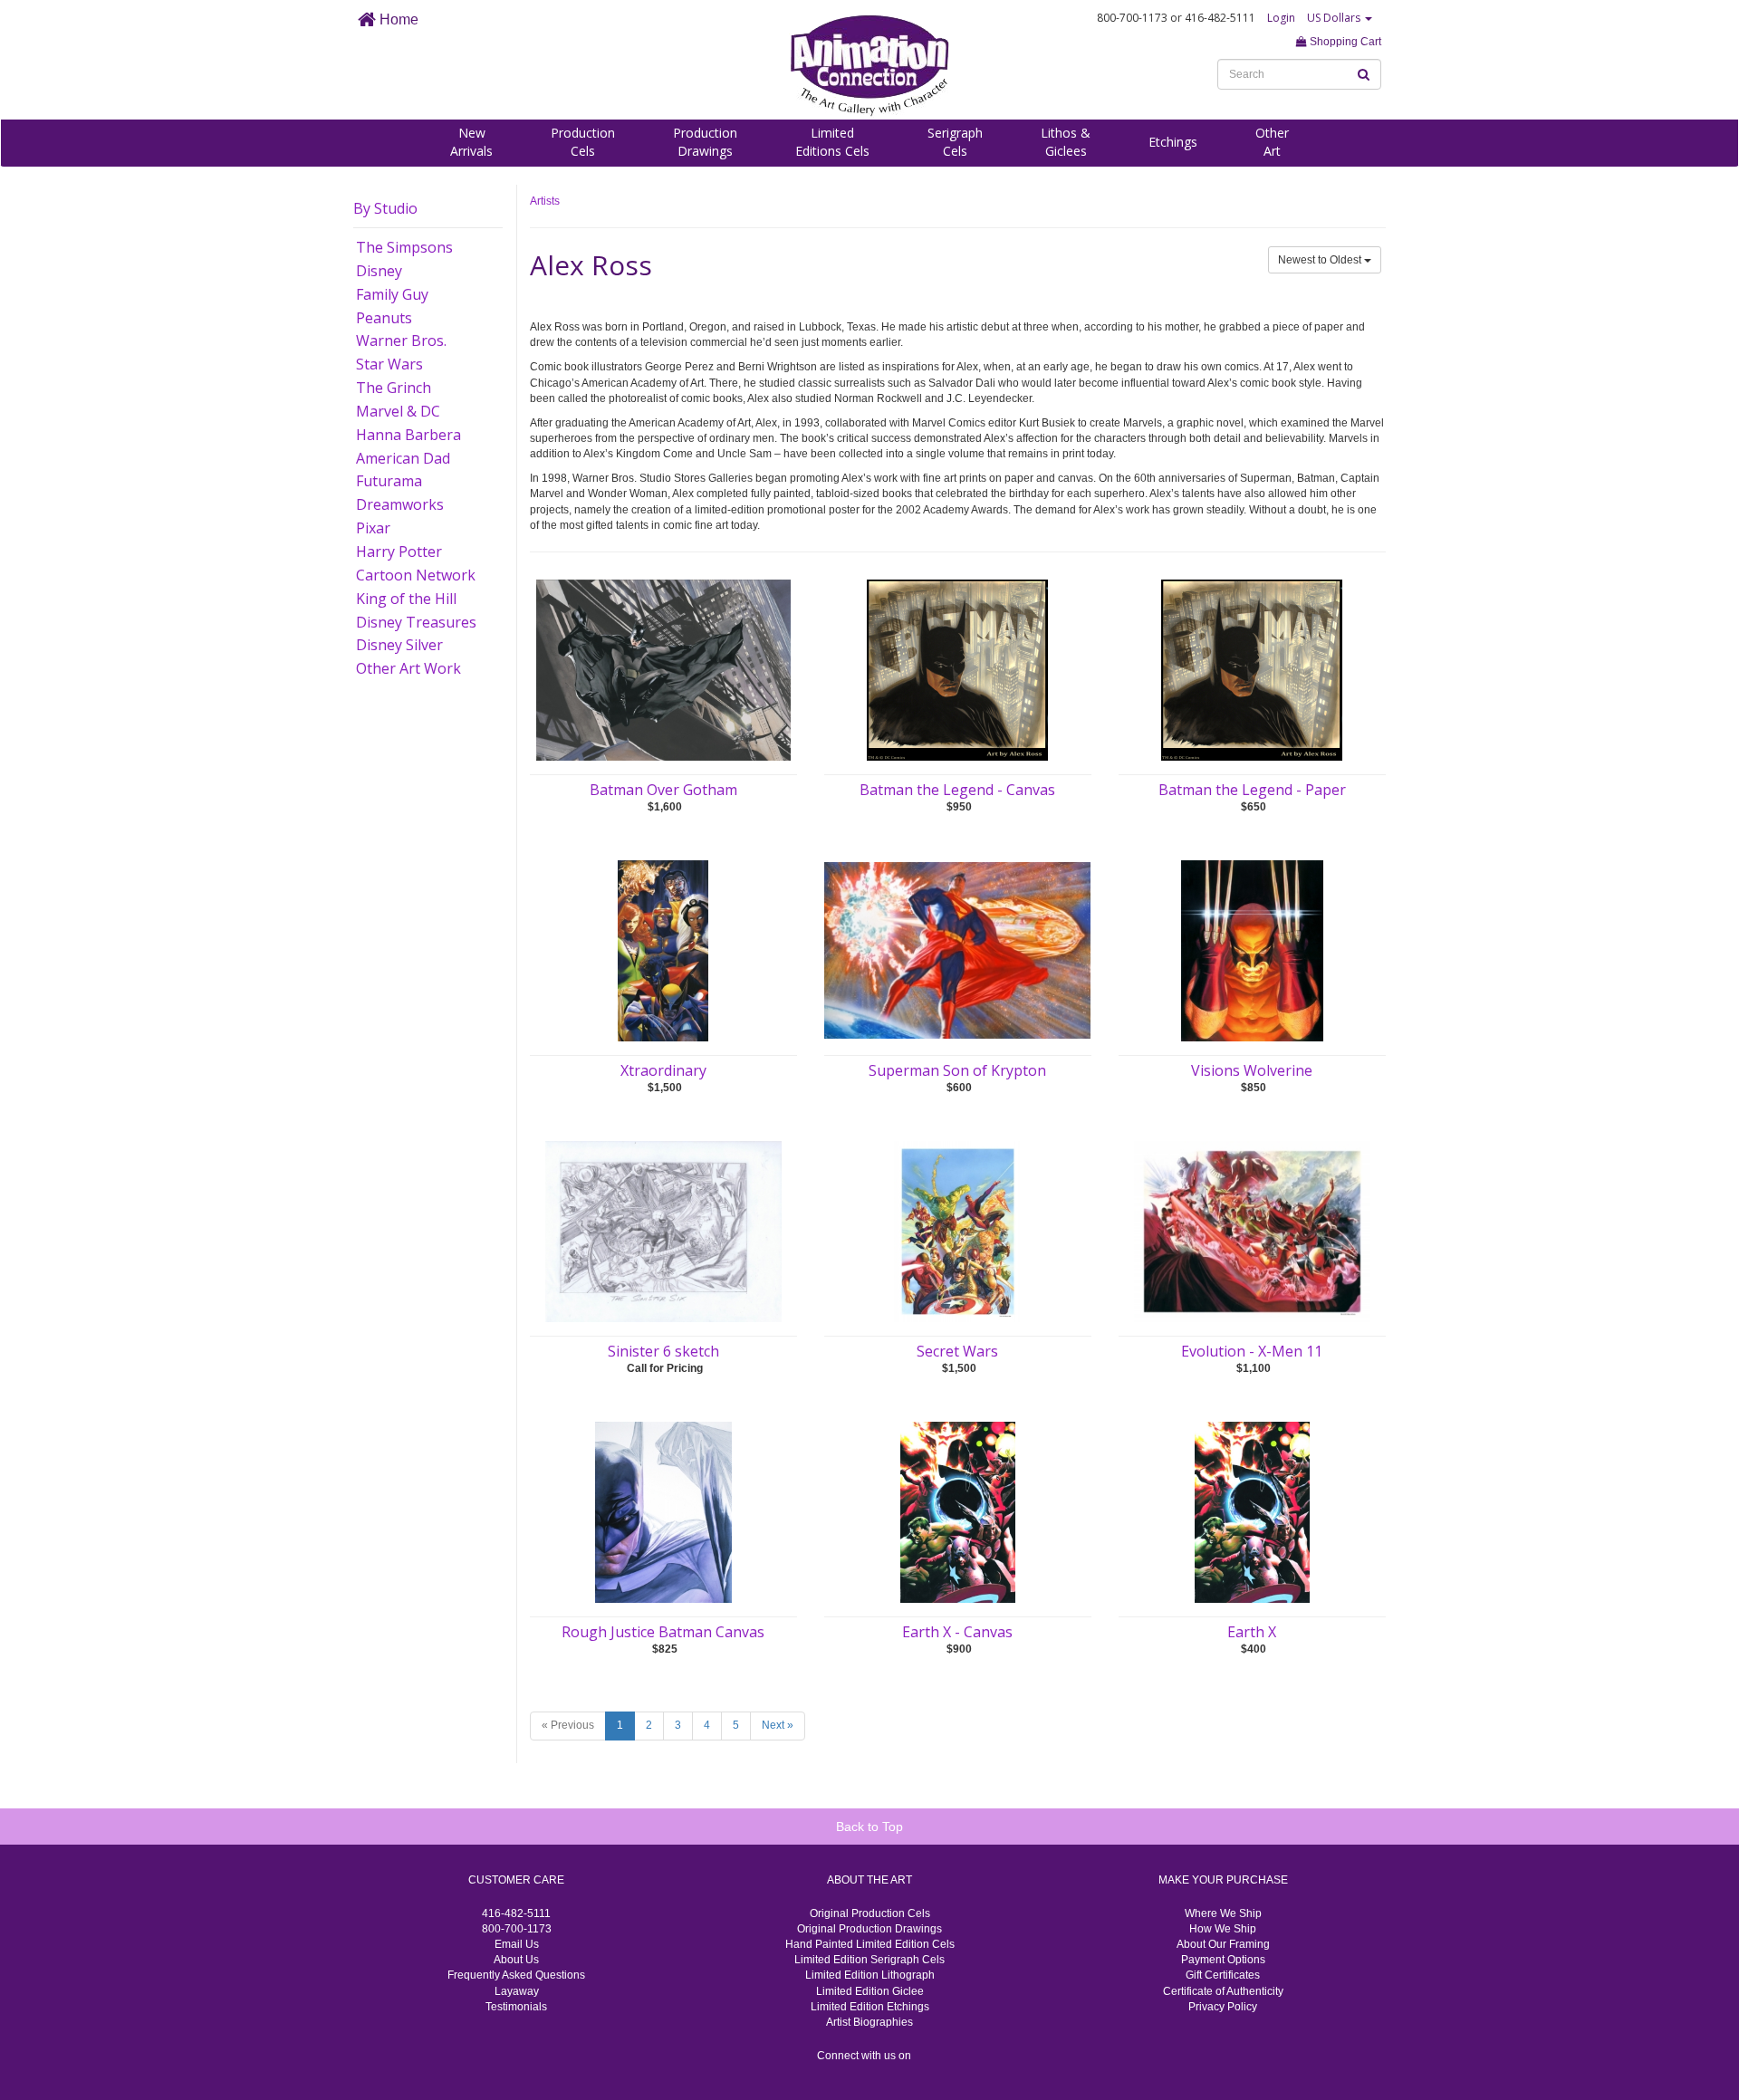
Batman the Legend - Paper (1252, 790)
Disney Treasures (416, 622)
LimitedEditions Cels (832, 142)
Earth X (1252, 1632)
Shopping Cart (1344, 42)
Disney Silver (399, 645)
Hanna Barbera (408, 435)
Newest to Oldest (1321, 260)
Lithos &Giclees (1066, 142)
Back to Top (869, 1827)
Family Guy (392, 294)
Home (397, 19)
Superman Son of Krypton (957, 1070)
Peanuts (384, 318)
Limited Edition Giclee (870, 1991)
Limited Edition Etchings (870, 2007)
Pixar (373, 528)
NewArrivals (471, 142)
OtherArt (1272, 142)
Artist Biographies (869, 2022)
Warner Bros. (401, 340)
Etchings (1173, 142)
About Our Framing (1223, 1944)
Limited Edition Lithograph (870, 1975)
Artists (545, 201)
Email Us (517, 1944)
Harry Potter (399, 551)
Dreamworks (400, 504)
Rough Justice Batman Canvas (663, 1632)
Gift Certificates (1223, 1975)
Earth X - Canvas (957, 1632)
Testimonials (516, 2007)
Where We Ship (1223, 1913)
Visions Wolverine (1252, 1070)
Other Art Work (408, 668)
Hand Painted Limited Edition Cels (870, 1944)
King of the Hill (406, 599)
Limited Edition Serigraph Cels (869, 1960)
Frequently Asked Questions (516, 1975)
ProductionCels (583, 142)
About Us (516, 1960)
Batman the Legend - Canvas (957, 790)
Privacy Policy (1223, 2007)
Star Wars (389, 364)
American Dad (403, 458)
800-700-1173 (517, 1929)
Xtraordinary (663, 1070)
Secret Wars (957, 1351)
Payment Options (1223, 1960)
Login (1281, 18)
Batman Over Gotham (663, 790)
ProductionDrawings (705, 142)
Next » (778, 1725)
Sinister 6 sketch (663, 1351)
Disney (379, 271)
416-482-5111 (516, 1913)
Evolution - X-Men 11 (1252, 1351)
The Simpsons (404, 247)
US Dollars (1335, 18)
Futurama (389, 481)
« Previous (568, 1725)
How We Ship (1223, 1929)
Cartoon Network (416, 575)
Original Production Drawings (869, 1929)
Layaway (517, 1991)
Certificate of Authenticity (1223, 1991)
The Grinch (394, 388)
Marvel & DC (398, 411)
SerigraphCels (955, 142)
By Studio (385, 208)
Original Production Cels (870, 1913)
